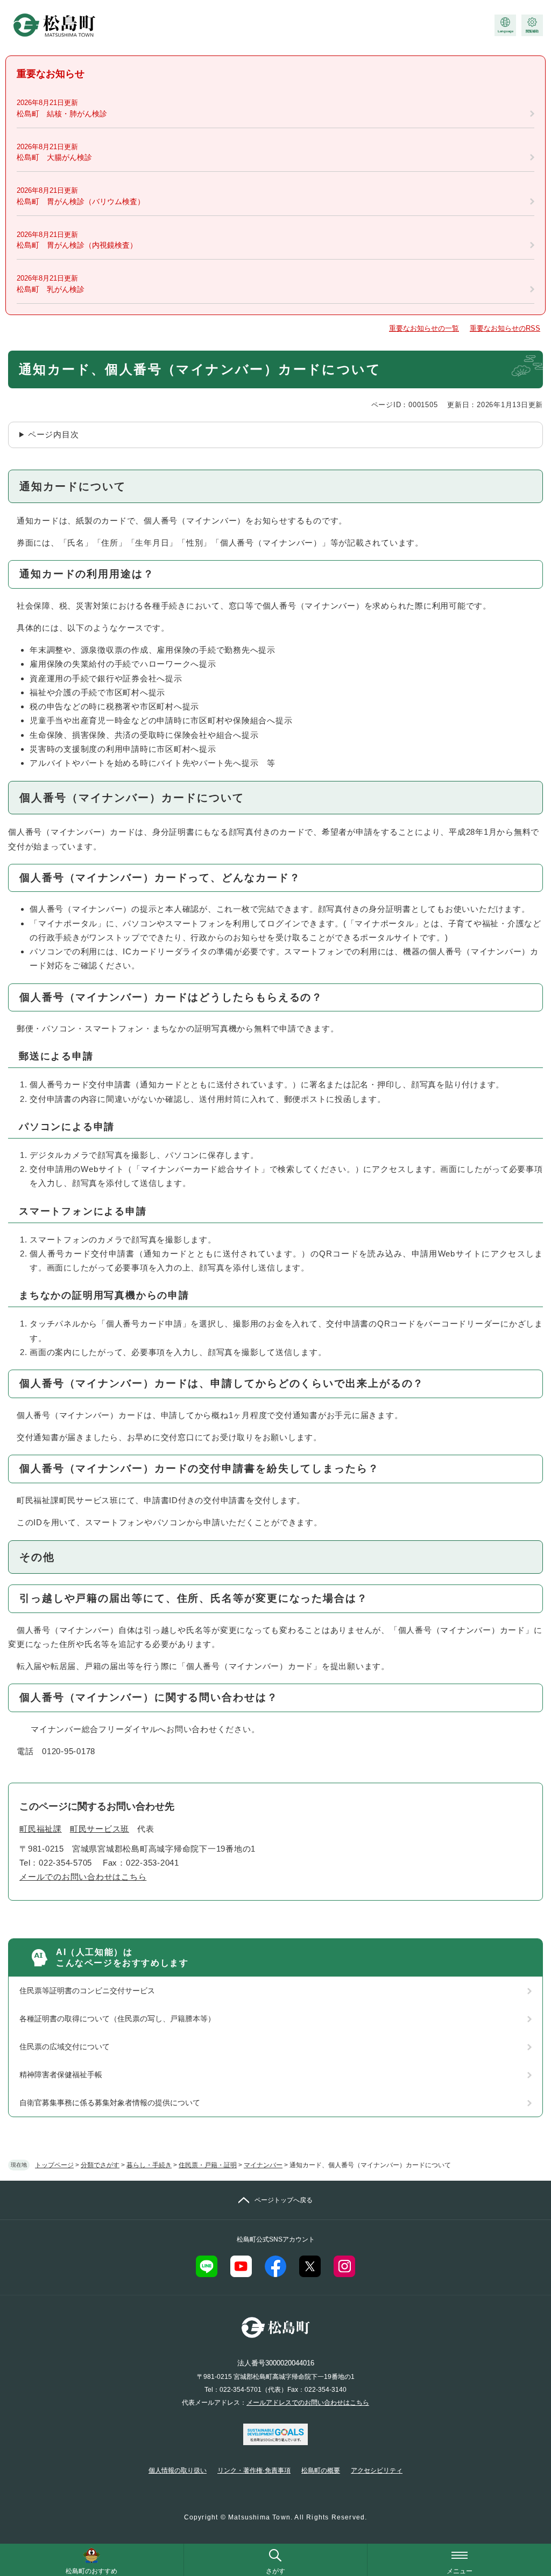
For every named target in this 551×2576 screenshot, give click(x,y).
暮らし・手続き (149, 2165)
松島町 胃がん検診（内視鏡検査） (77, 245)
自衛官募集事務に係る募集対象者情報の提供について (110, 2103)
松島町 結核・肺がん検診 (62, 114)
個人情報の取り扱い (178, 2470)
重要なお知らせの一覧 (424, 328)
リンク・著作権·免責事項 (254, 2470)
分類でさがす (100, 2165)
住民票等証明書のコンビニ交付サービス (87, 1991)
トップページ (54, 2165)
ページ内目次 (54, 434)
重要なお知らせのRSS (505, 328)
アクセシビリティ (377, 2470)
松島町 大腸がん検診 (54, 157)
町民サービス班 (100, 1829)
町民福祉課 (41, 1829)
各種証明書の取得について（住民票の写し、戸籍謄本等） (117, 2019)
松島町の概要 (321, 2470)
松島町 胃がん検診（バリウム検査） (81, 201)
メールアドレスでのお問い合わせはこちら (308, 2403)
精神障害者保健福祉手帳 (61, 2075)
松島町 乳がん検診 (51, 289)
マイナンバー (263, 2165)
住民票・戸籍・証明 (208, 2165)
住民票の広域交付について (65, 2047)
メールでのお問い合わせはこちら (83, 1877)
